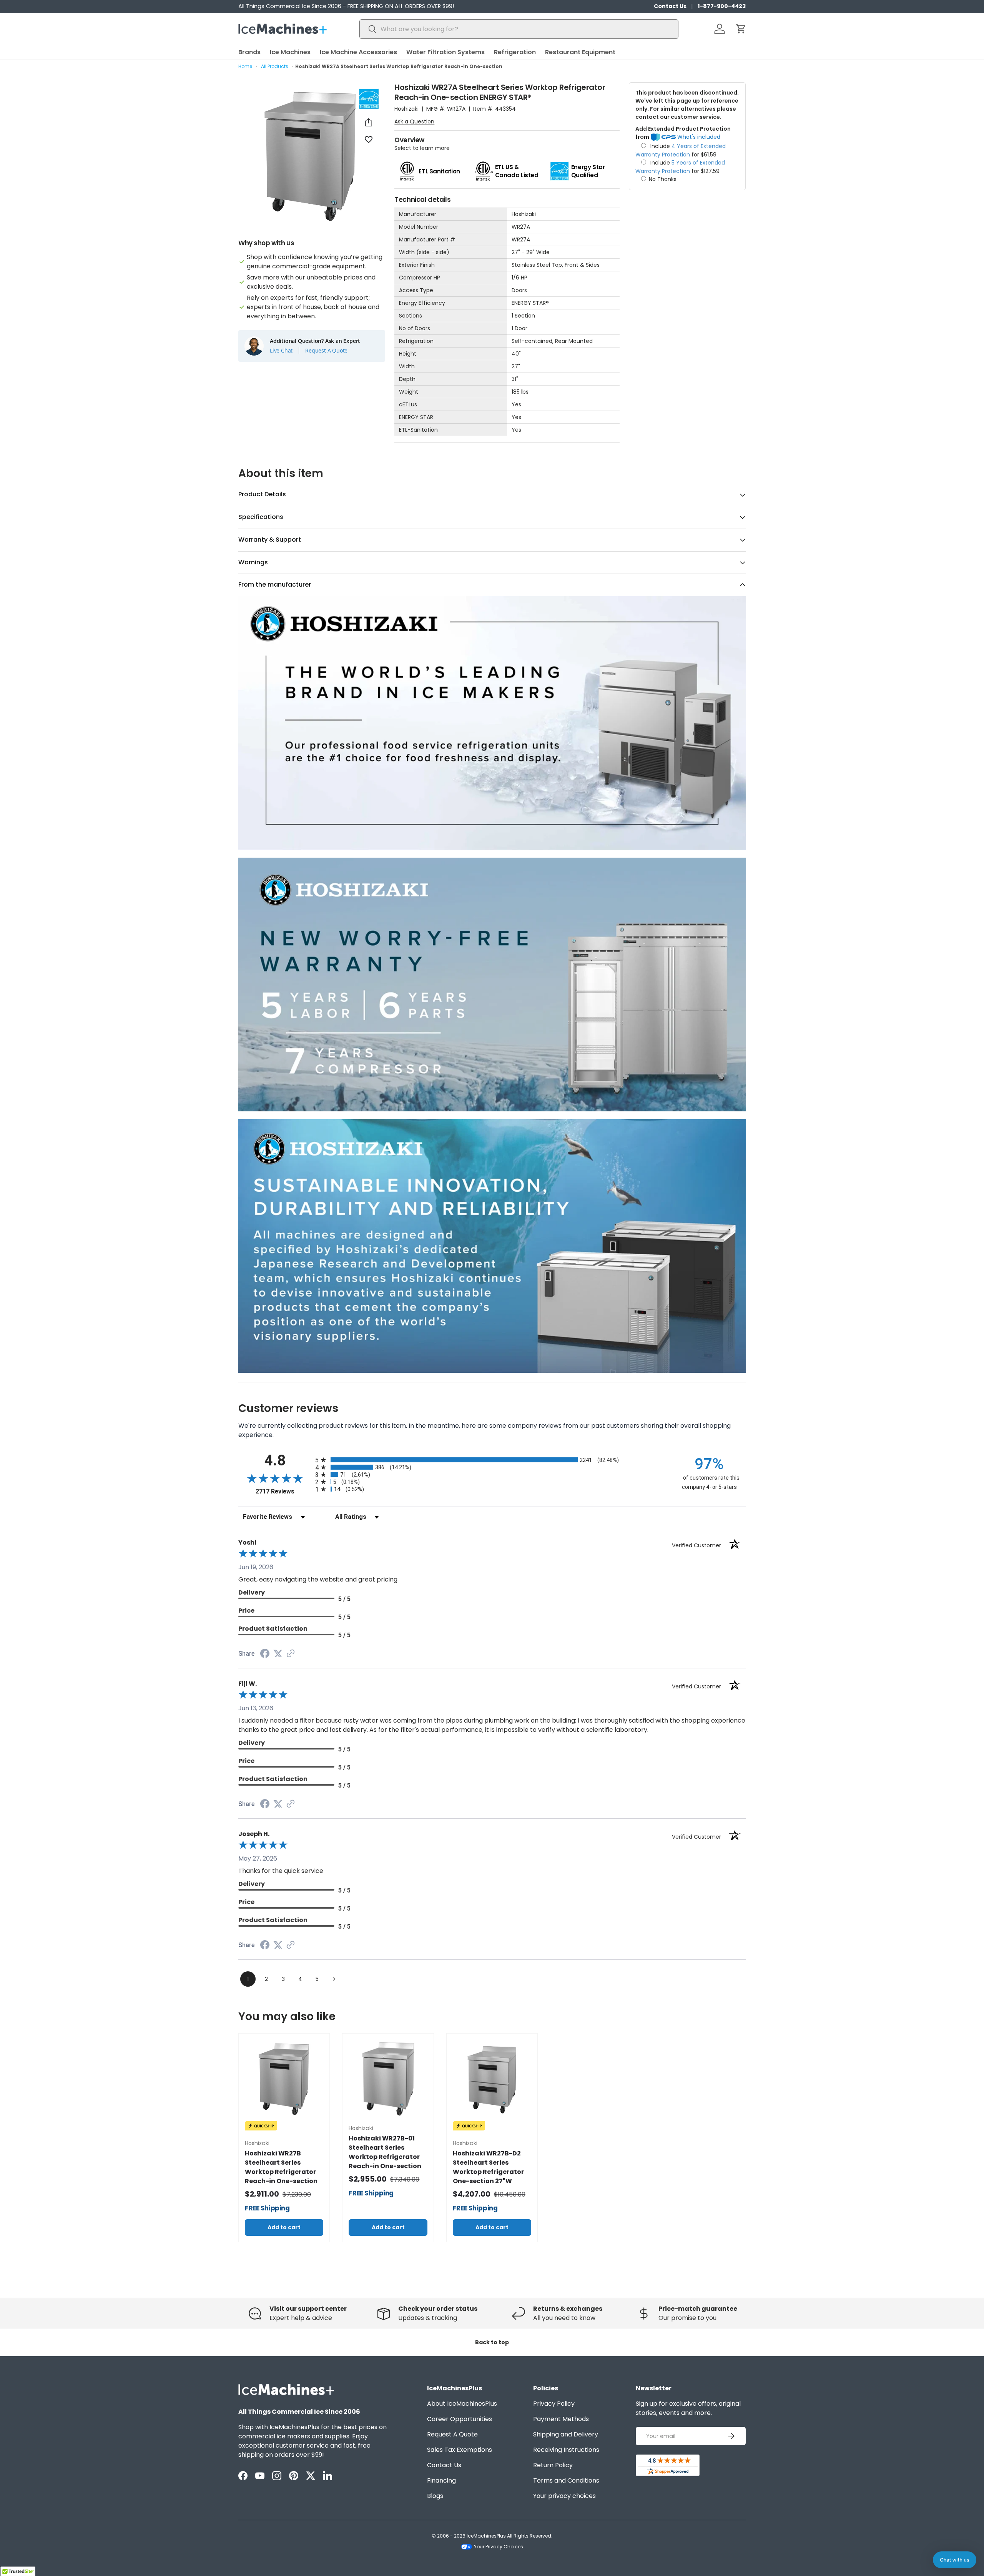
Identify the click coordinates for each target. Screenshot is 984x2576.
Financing (441, 2480)
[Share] (369, 122)
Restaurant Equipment (580, 52)
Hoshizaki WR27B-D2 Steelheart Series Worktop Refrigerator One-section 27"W (488, 2167)
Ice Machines (290, 52)
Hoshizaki (406, 109)
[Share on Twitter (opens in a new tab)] (278, 1654)
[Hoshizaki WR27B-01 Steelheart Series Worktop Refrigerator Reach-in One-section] (388, 2079)
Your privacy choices (564, 2496)
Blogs (435, 2496)
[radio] (492, 1460)
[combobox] (519, 29)
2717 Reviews (283, 1491)
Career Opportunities (460, 2419)
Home (245, 66)
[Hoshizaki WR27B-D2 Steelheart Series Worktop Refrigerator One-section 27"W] (492, 2079)
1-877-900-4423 (722, 6)
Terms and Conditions (566, 2480)
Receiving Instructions (566, 2450)
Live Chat (281, 351)
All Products (275, 66)
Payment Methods (561, 2419)
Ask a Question (414, 121)
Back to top (492, 2342)
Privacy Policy (554, 2404)
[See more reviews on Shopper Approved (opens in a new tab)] (291, 1654)
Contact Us (670, 6)
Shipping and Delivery (566, 2434)
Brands (249, 52)
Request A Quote (326, 351)
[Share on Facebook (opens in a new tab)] (265, 1654)
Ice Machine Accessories (358, 52)
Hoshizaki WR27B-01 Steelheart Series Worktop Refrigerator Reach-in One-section (385, 2152)
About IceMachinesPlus (462, 2404)
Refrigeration (515, 52)
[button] (741, 29)
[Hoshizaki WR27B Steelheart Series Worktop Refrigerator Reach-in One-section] (284, 2079)
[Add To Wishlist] (369, 139)
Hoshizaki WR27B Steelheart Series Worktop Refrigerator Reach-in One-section (281, 2167)
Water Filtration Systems (445, 52)
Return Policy (553, 2465)
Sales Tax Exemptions (460, 2450)
